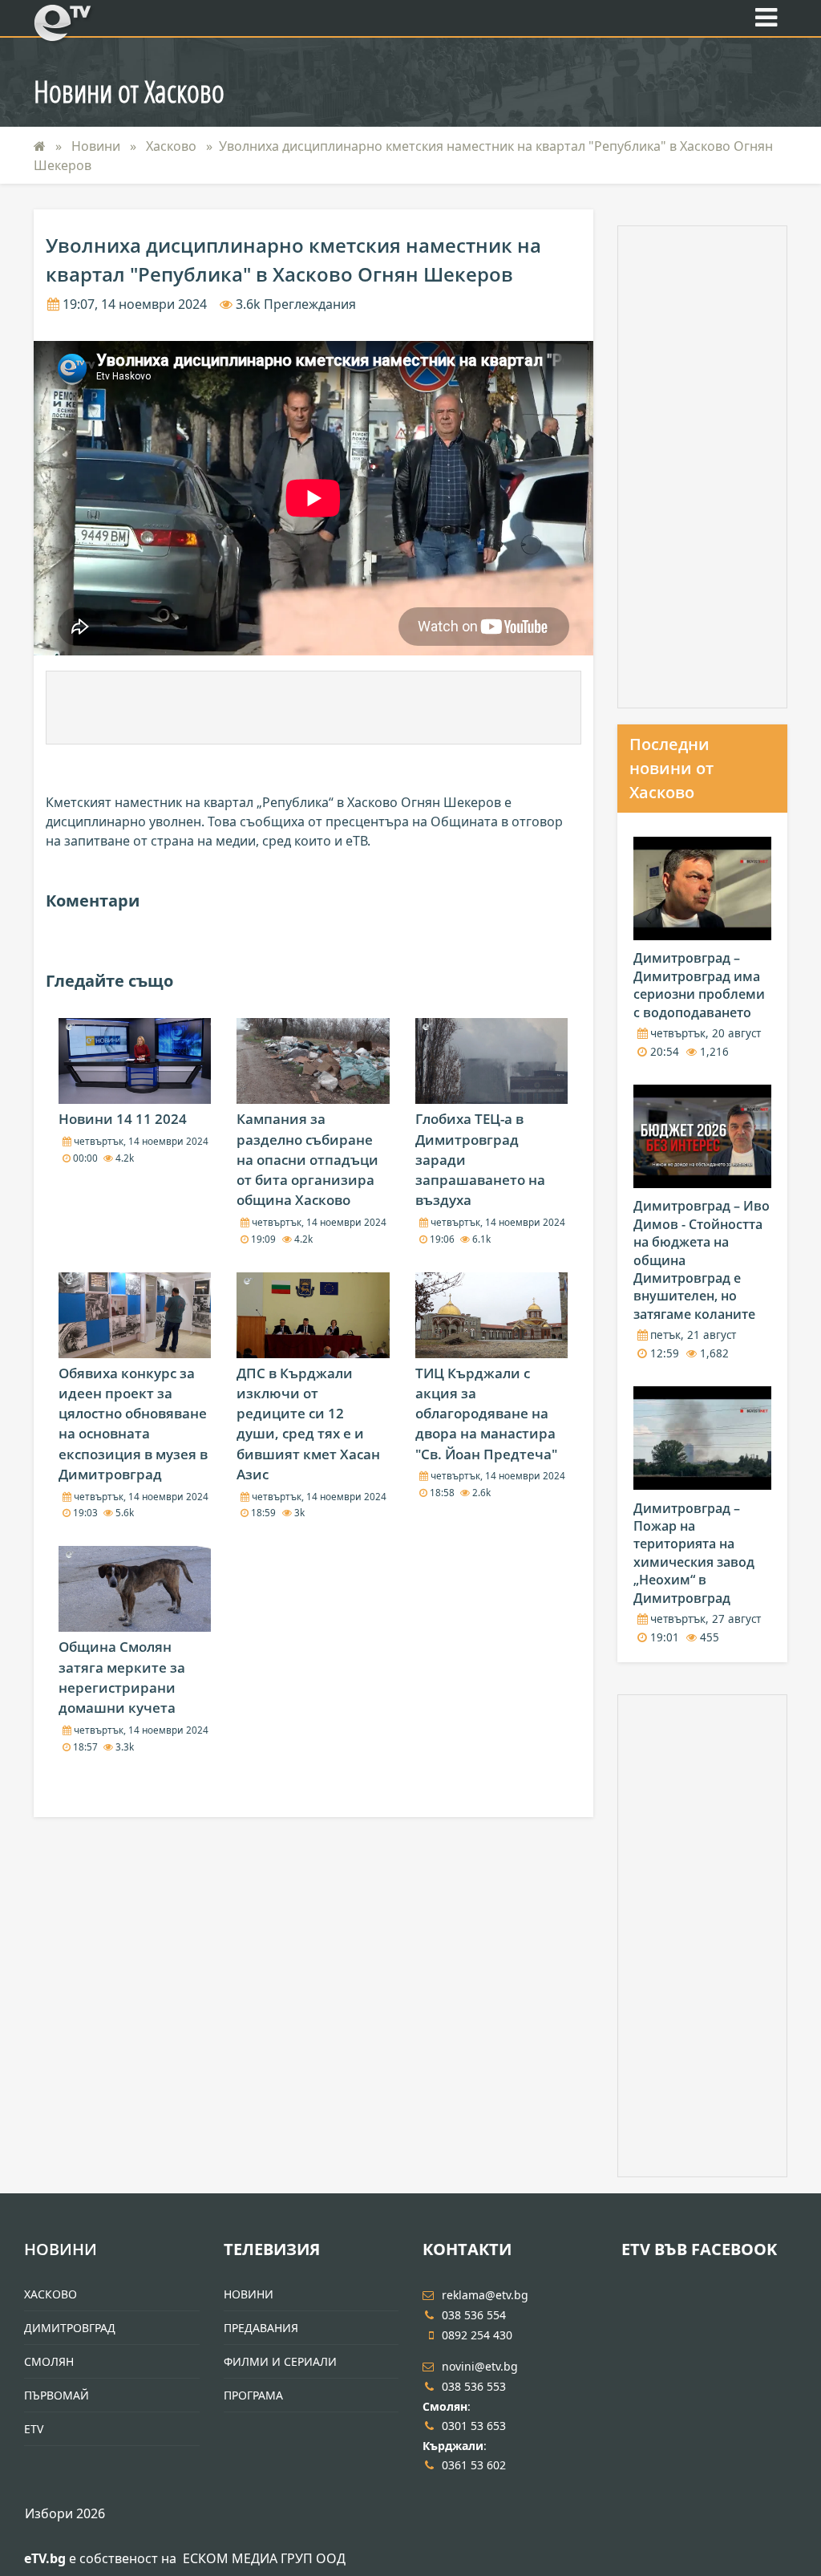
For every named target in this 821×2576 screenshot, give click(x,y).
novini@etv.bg (480, 2366)
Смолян (49, 2361)
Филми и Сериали (280, 2361)
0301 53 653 (474, 2426)
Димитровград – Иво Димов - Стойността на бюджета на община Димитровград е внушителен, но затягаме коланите (702, 1260)
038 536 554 (474, 2315)
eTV (34, 2429)
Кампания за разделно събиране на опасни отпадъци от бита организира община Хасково (307, 1159)
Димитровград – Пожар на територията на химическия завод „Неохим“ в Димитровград (694, 1553)
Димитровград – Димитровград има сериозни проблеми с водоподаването (699, 985)
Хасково (173, 146)
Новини (97, 146)
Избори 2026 (65, 2513)
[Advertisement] (313, 708)
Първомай (57, 2395)
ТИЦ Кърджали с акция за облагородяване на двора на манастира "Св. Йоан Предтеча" (486, 1414)
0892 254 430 (477, 2335)
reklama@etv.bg (485, 2295)
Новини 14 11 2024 (123, 1119)
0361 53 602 (474, 2465)
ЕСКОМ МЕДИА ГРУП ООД (264, 2558)
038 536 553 (474, 2386)
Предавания (261, 2328)
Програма (253, 2395)
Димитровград (70, 2328)
